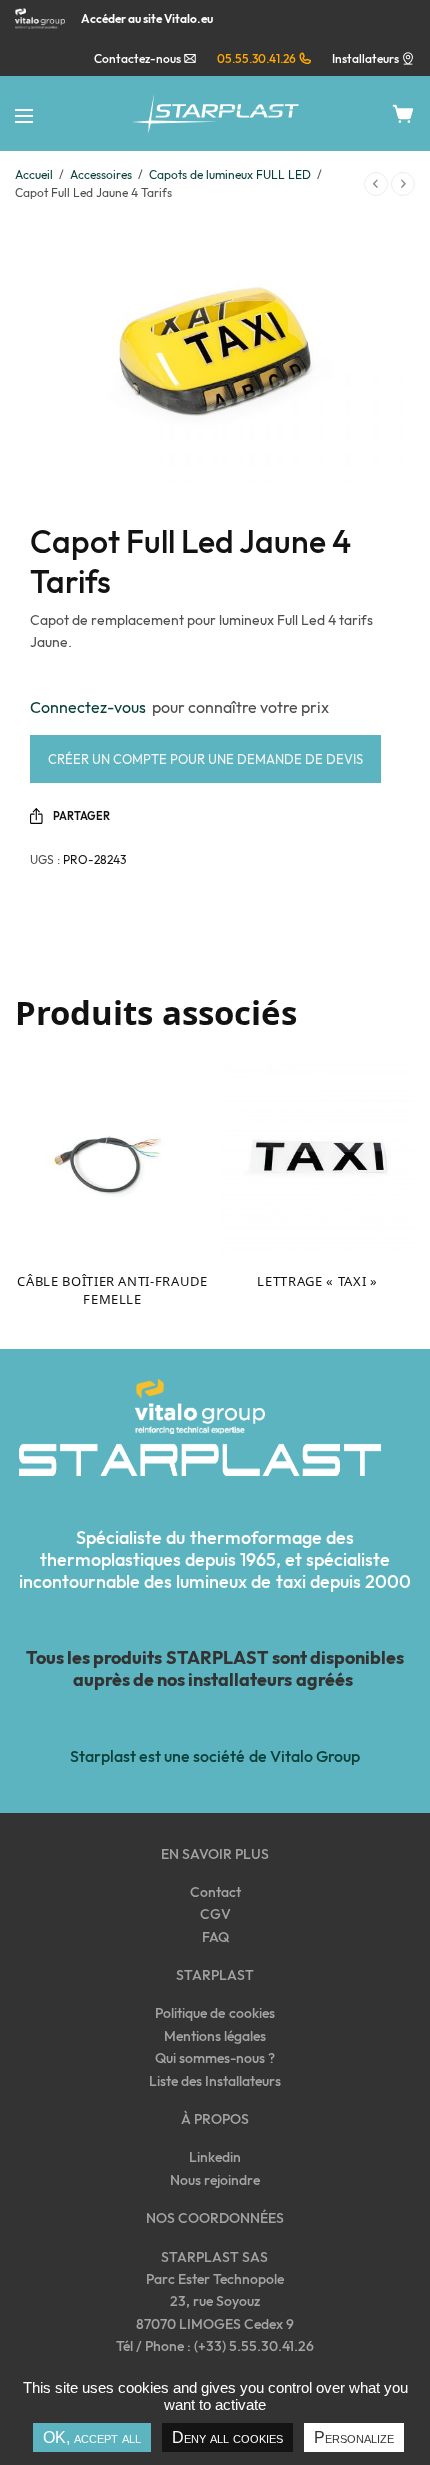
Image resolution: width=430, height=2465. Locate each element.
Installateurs (365, 58)
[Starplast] (214, 113)
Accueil (34, 174)
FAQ (215, 1937)
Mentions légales (215, 2036)
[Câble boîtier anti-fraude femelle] (112, 1156)
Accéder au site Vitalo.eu (147, 19)
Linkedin (215, 2157)
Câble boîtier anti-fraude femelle (112, 1290)
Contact (215, 1892)
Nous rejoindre (215, 2180)
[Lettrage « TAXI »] (317, 1156)
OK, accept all (92, 2437)
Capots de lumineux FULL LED (230, 174)
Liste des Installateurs (215, 2081)
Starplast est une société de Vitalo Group (214, 1756)
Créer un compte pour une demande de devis (205, 759)
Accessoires (101, 174)
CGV (215, 1914)
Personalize (354, 2437)
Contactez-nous (138, 58)
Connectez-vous (91, 707)
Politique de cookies (214, 2013)
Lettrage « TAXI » (317, 1281)
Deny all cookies (227, 2437)
